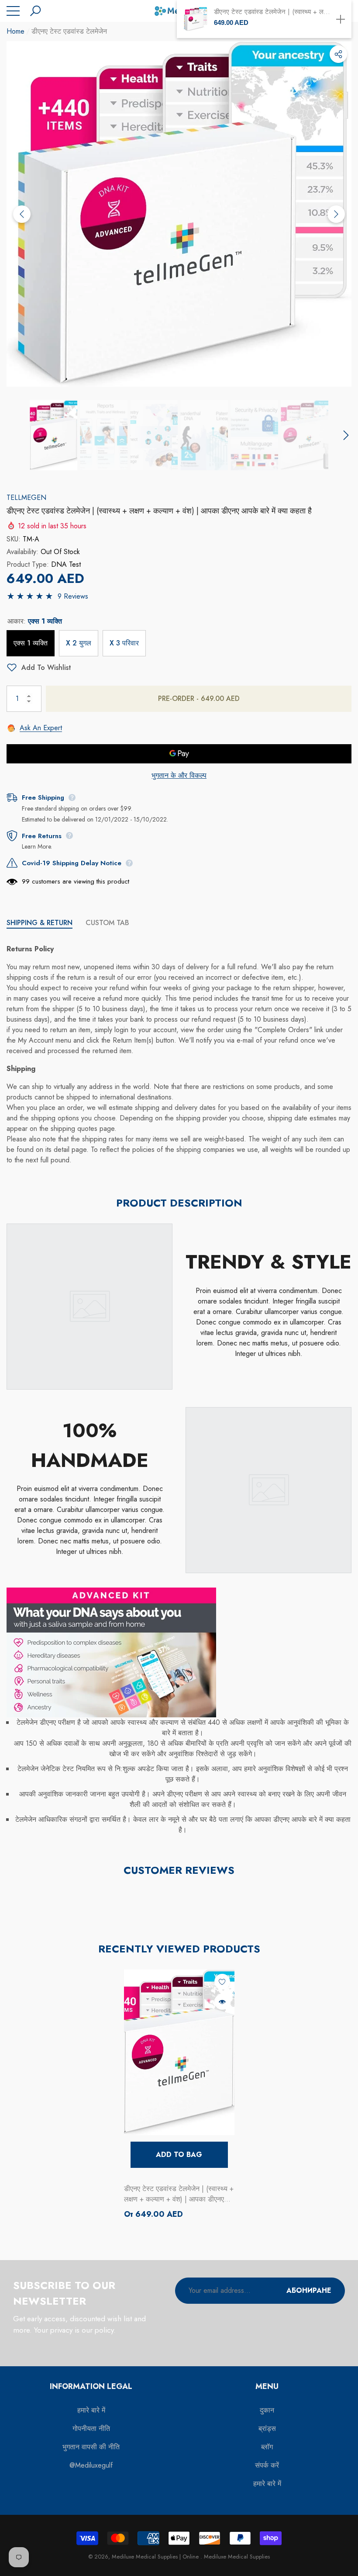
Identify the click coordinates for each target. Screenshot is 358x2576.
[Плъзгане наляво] (22, 214)
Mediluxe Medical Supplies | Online (156, 2557)
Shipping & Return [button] (40, 923)
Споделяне (338, 54)
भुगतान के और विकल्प (179, 775)
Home (15, 31)
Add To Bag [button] (179, 2155)
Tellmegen (26, 498)
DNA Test (66, 564)
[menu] (13, 11)
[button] (35, 11)
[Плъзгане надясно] (336, 214)
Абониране (309, 2290)
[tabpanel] (179, 2095)
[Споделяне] (338, 54)
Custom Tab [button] (107, 923)
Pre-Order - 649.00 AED (199, 699)
